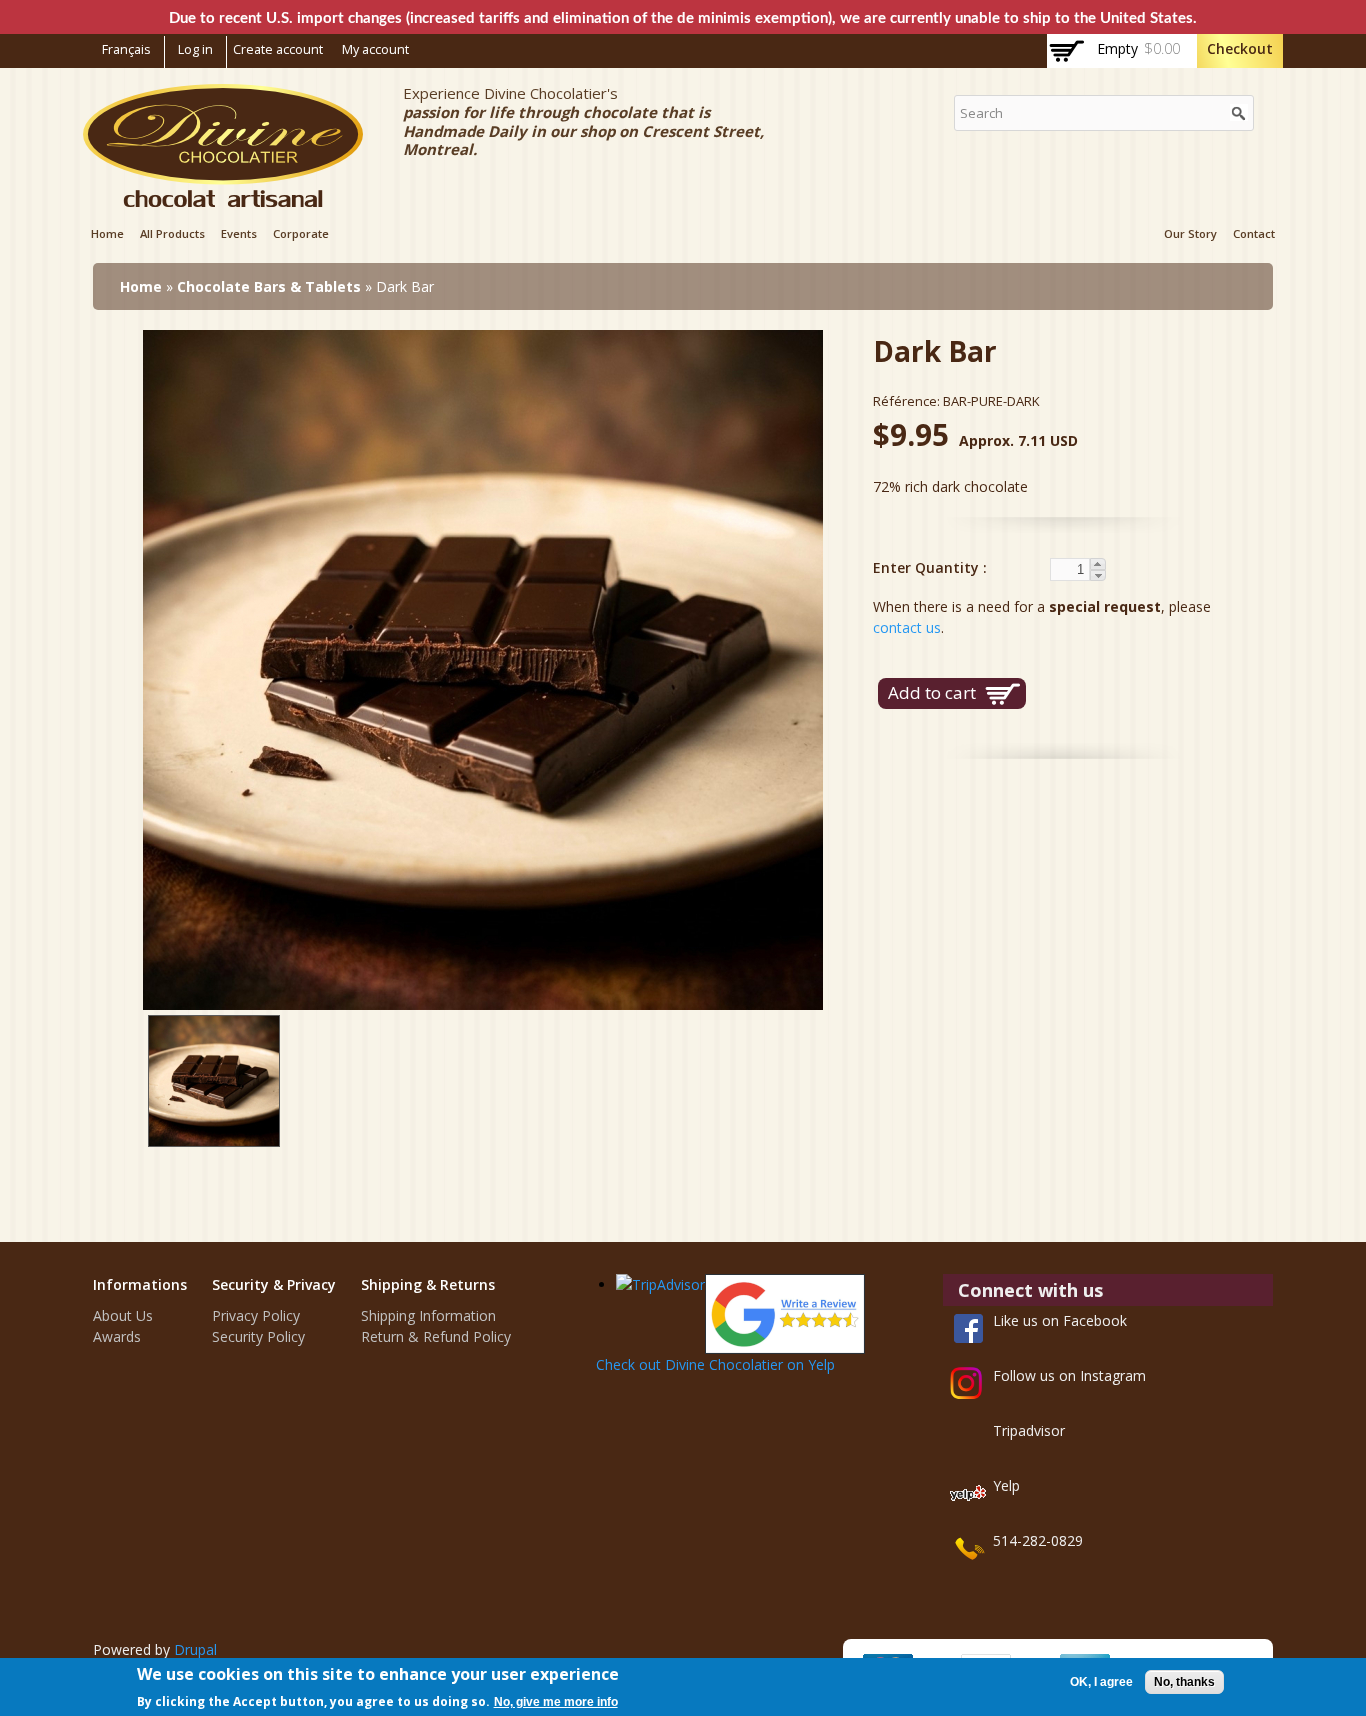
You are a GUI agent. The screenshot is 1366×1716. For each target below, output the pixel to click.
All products (172, 233)
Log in (195, 49)
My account (375, 49)
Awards (117, 1336)
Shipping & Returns (428, 1284)
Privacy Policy (256, 1315)
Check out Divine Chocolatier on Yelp (715, 1364)
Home (107, 233)
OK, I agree (1101, 1682)
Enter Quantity (928, 567)
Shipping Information (428, 1315)
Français (126, 49)
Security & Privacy (274, 1284)
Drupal (195, 1649)
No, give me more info (556, 1702)
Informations (140, 1284)
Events (239, 233)
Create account (278, 49)
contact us (907, 627)
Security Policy (258, 1336)
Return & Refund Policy (436, 1336)
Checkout (1240, 48)
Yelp (1006, 1485)
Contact (1254, 233)
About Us (123, 1315)
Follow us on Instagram (1069, 1375)
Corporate (301, 233)
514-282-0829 (1038, 1540)
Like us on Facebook (1060, 1320)
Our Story (1190, 233)
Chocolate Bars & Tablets (269, 286)
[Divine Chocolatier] (223, 196)
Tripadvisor (1029, 1430)
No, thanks (1184, 1682)
